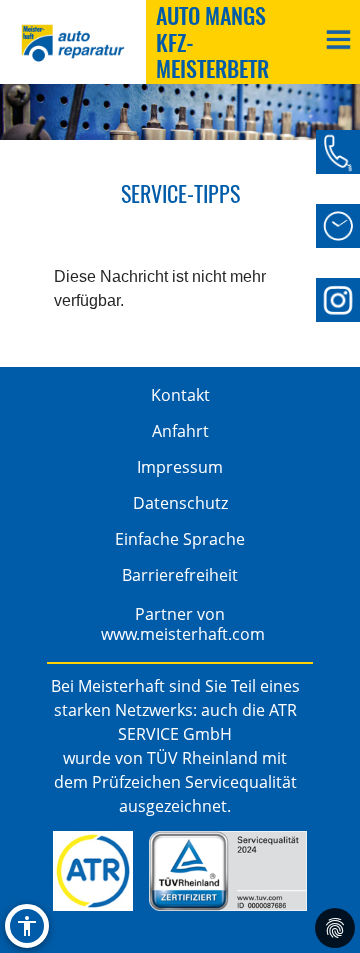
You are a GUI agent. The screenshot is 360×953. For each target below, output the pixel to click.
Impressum (180, 467)
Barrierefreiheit (180, 575)
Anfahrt (180, 431)
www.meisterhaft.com (183, 634)
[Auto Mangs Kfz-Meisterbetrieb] (338, 300)
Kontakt (180, 395)
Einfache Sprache (180, 539)
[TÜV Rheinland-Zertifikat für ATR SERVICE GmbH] (227, 871)
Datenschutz (180, 503)
